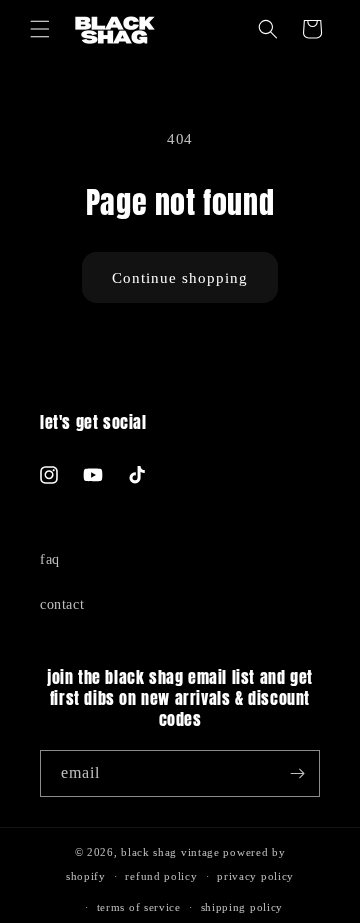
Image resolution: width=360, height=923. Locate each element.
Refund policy (161, 876)
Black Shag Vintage (170, 852)
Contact (62, 604)
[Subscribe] (297, 773)
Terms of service (139, 907)
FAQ (50, 559)
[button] (40, 29)
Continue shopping (180, 278)
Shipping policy (242, 907)
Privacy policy (255, 876)
